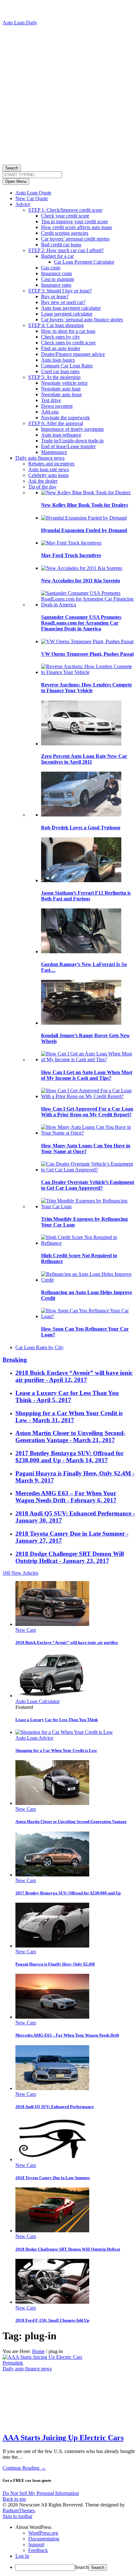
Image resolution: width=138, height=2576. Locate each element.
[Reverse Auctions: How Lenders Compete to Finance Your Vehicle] (88, 672)
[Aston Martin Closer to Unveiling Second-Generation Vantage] (52, 1803)
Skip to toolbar (17, 2516)
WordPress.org (43, 2533)
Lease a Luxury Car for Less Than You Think (57, 1720)
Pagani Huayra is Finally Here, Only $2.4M (55, 1964)
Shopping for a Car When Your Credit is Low (56, 1750)
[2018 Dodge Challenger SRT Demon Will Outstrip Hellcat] (52, 2231)
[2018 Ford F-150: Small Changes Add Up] (52, 2302)
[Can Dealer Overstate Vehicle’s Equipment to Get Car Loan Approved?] (88, 1170)
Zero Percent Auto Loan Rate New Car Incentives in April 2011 (84, 759)
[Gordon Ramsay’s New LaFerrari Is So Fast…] (81, 952)
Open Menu (16, 181)
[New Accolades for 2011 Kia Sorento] (82, 568)
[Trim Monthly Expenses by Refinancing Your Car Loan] (88, 1206)
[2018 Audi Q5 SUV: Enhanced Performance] (52, 2088)
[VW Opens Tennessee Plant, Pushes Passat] (87, 641)
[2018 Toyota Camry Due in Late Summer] (52, 2159)
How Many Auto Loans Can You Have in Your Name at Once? (86, 1149)
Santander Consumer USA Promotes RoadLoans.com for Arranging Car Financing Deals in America (81, 623)
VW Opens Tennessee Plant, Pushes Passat (87, 654)
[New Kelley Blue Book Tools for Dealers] (86, 492)
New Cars (26, 1630)
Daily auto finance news (27, 2369)
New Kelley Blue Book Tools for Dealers (85, 505)
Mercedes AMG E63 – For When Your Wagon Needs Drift (67, 2035)
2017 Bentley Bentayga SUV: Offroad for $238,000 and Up (68, 1893)
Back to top (14, 2499)
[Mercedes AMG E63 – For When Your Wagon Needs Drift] (52, 2017)
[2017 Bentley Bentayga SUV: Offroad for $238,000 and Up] (52, 1875)
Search (12, 168)
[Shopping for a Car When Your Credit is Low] (64, 1732)
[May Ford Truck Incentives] (71, 543)
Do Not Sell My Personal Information (41, 2493)
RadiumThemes (19, 2510)
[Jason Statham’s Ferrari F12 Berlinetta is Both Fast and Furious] (81, 880)
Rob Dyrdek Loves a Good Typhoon (81, 828)
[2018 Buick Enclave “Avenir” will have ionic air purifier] (52, 1624)
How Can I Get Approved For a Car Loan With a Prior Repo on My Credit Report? (87, 1112)
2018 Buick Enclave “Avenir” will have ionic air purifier (67, 1642)
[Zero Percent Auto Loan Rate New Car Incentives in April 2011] (81, 744)
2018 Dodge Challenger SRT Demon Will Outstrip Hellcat (68, 2249)
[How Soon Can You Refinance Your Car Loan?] (88, 1316)
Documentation (44, 2539)
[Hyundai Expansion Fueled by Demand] (84, 518)
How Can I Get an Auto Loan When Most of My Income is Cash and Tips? (87, 1075)
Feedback (38, 2550)
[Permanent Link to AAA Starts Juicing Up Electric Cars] (42, 2357)
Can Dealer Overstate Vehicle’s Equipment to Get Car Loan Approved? (88, 1185)
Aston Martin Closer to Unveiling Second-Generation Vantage (71, 1821)
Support (36, 2544)
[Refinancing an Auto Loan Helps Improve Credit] (88, 1280)
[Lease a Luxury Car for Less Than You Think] (52, 1696)
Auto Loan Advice (34, 1738)
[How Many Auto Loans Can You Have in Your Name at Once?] (88, 1133)
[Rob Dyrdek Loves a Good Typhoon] (81, 815)
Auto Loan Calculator (38, 1701)
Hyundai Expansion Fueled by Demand (84, 530)
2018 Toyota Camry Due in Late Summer (53, 2178)
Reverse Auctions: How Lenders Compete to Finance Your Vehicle (86, 688)
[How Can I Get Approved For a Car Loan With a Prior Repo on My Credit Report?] (88, 1096)
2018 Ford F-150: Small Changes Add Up (52, 2320)
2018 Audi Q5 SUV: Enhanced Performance (55, 2107)
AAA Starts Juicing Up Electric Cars (63, 2438)
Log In (22, 2556)
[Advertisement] (69, 94)
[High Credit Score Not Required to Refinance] (88, 1243)
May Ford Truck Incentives (71, 555)
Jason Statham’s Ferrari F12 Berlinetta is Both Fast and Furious (86, 896)
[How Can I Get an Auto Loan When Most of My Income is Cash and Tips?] (88, 1059)
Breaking (15, 1360)
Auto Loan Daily (20, 23)
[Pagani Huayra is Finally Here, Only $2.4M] (52, 1946)
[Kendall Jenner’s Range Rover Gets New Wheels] (81, 1023)
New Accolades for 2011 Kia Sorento (81, 581)
